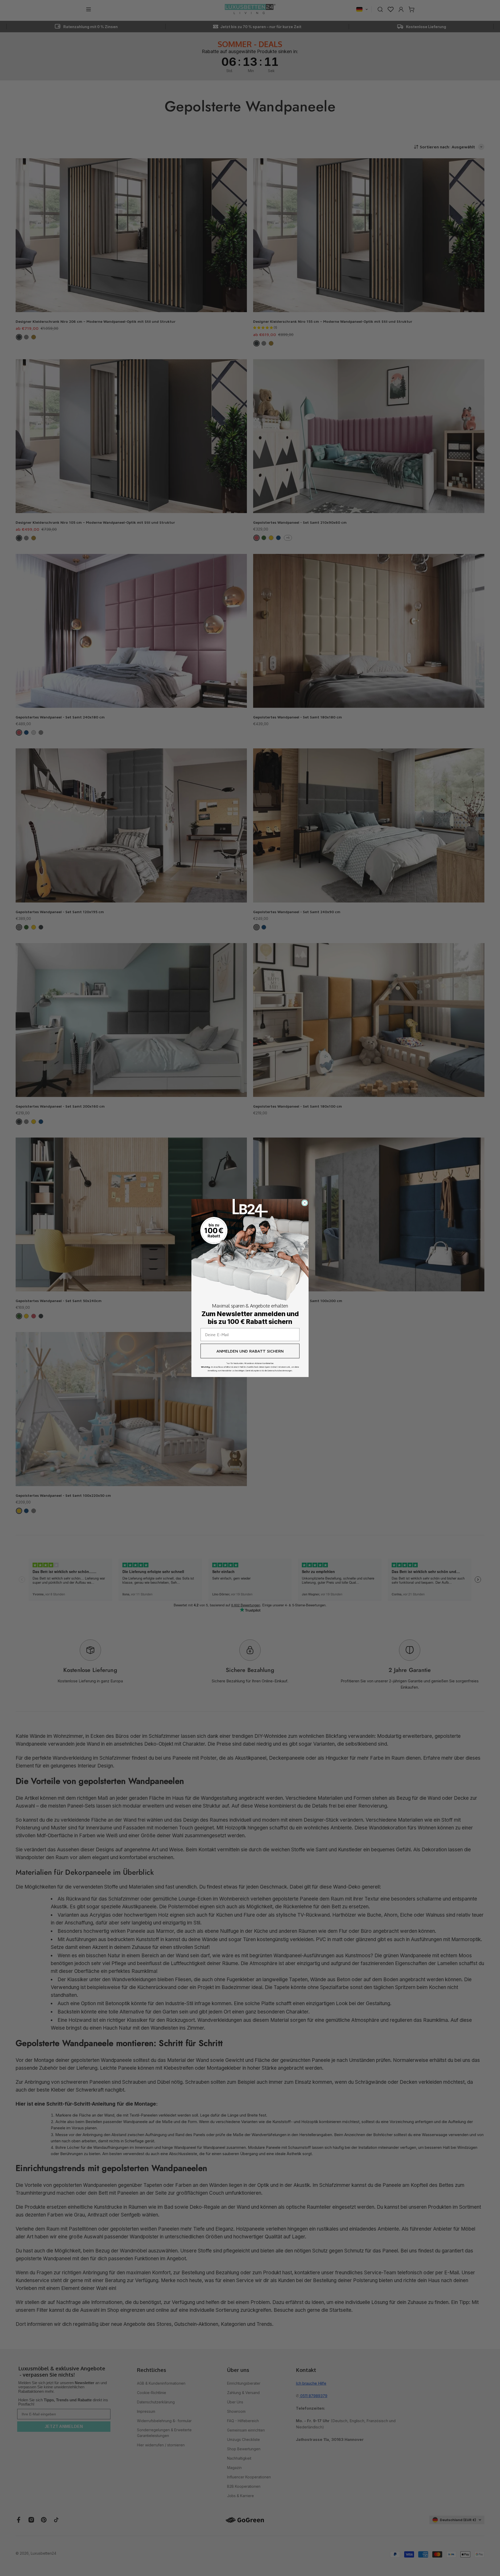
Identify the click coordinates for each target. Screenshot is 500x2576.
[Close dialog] (305, 1203)
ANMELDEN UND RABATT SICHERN (250, 1351)
